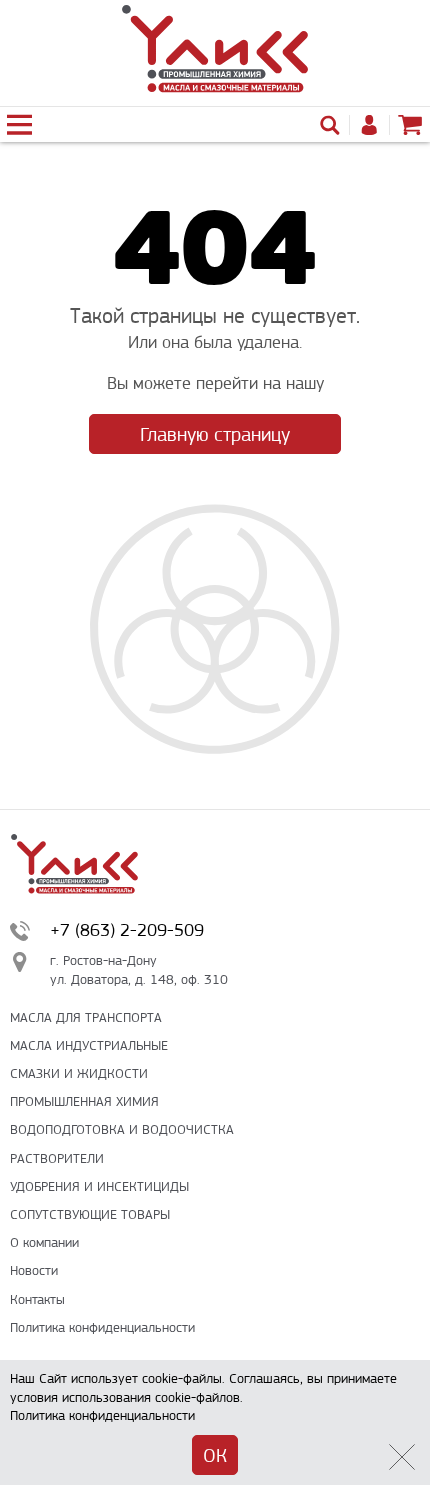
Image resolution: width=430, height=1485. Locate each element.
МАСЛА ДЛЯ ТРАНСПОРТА (86, 1017)
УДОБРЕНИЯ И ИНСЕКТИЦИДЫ (99, 1186)
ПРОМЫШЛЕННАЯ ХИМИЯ (84, 1101)
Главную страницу (215, 434)
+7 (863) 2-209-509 (127, 930)
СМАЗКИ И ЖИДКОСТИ (79, 1073)
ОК (215, 1455)
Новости (34, 1270)
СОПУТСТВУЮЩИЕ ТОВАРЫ (90, 1214)
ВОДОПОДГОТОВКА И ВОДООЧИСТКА (122, 1129)
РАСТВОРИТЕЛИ (57, 1158)
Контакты (37, 1299)
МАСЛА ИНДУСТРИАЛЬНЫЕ (89, 1045)
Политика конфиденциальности (102, 1327)
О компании (44, 1242)
